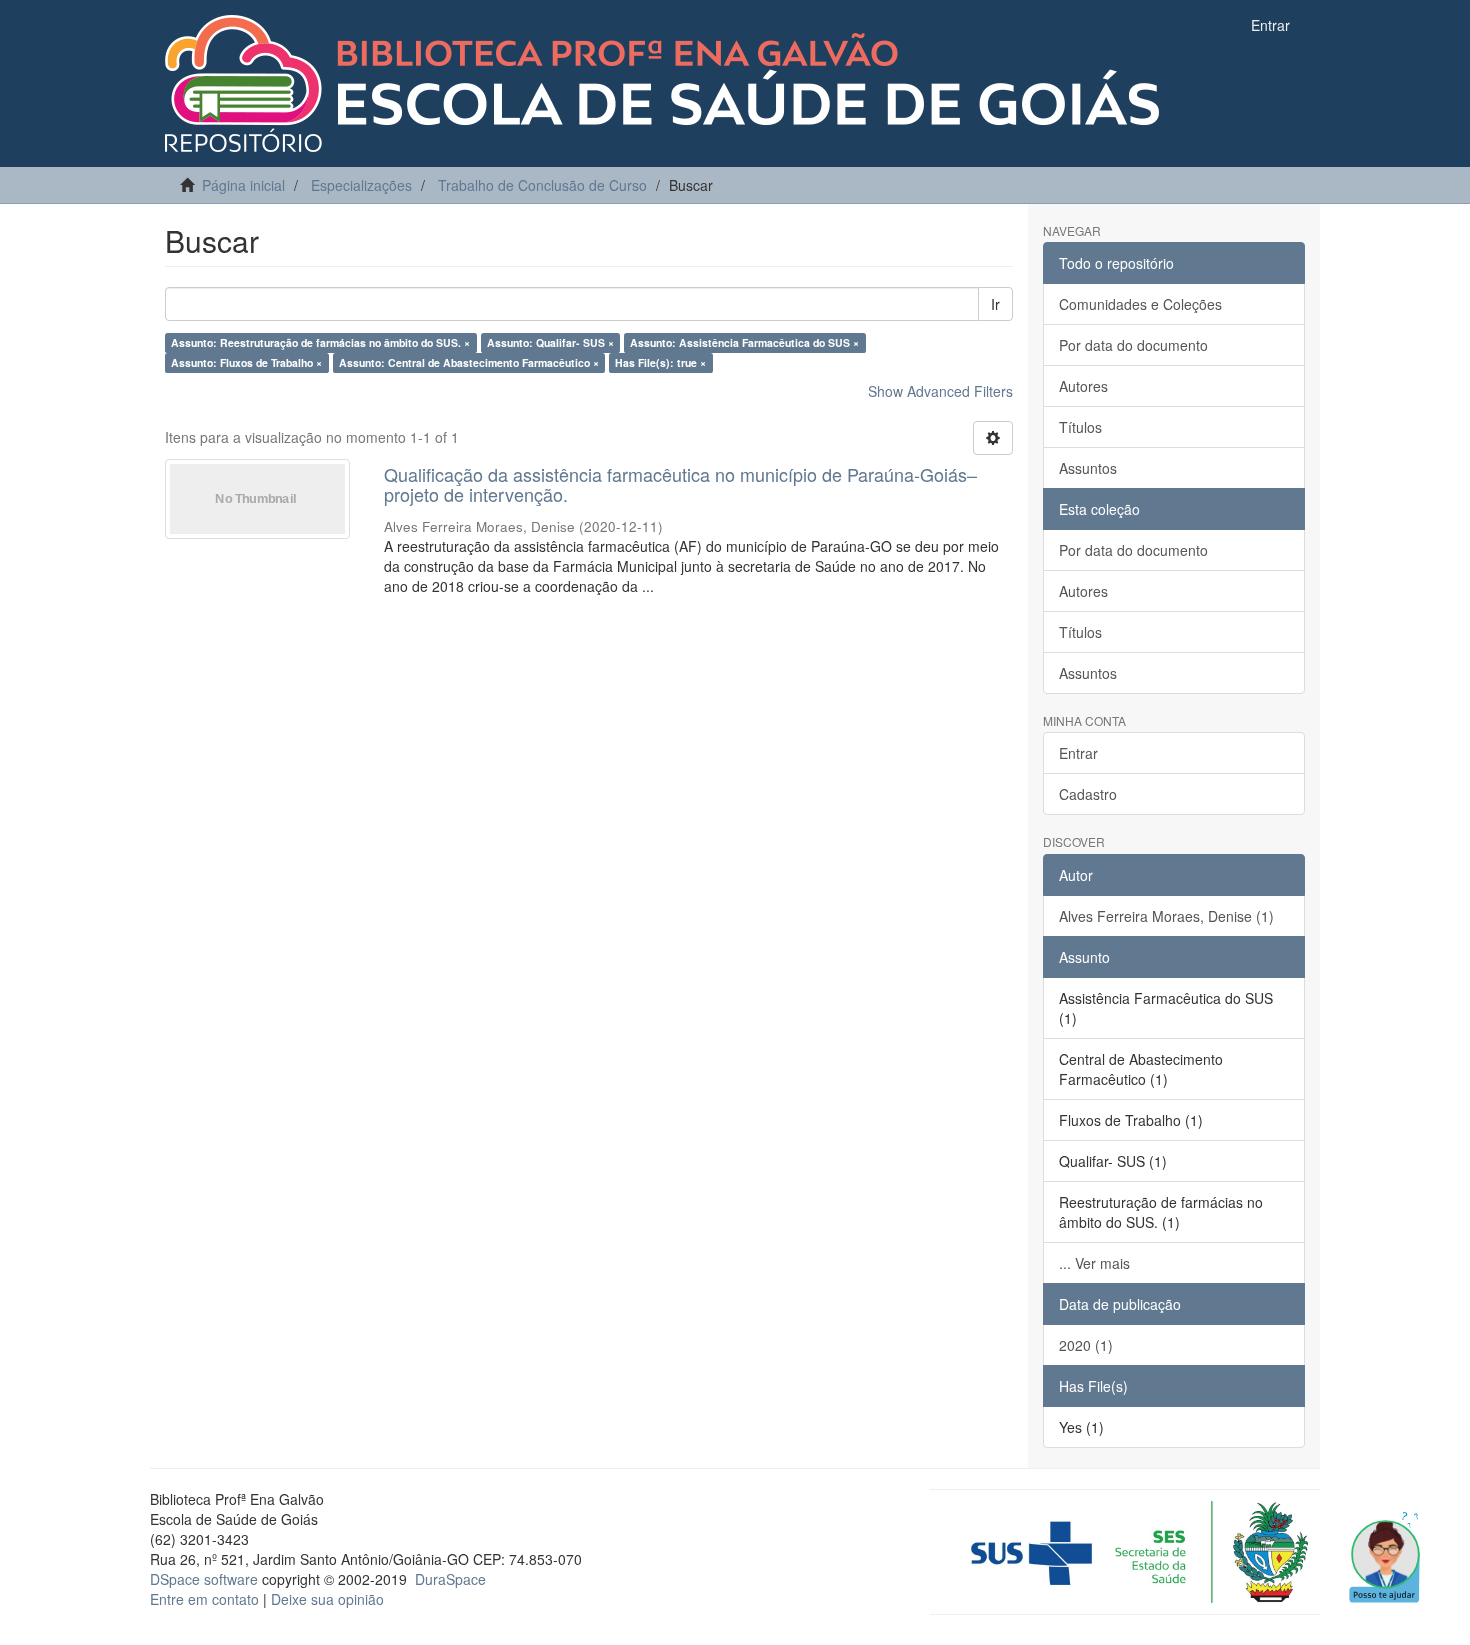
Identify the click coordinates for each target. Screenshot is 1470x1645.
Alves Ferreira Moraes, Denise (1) (1166, 916)
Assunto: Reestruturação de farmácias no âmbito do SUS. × (320, 342)
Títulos (1080, 427)
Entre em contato (204, 1599)
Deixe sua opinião (327, 1599)
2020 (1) (1086, 1345)
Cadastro (1088, 794)
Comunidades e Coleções (1140, 304)
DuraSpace (450, 1579)
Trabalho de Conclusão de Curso (542, 185)
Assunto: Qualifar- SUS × (550, 342)
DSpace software (204, 1579)
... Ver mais (1094, 1263)
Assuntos (1088, 468)
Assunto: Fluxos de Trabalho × (246, 362)
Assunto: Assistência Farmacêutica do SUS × (744, 342)
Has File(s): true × (660, 362)
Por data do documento (1133, 345)
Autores (1083, 386)
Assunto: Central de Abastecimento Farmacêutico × (469, 362)
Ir (995, 304)
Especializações (361, 185)
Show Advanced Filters (940, 391)
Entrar (1078, 753)
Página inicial (243, 185)
